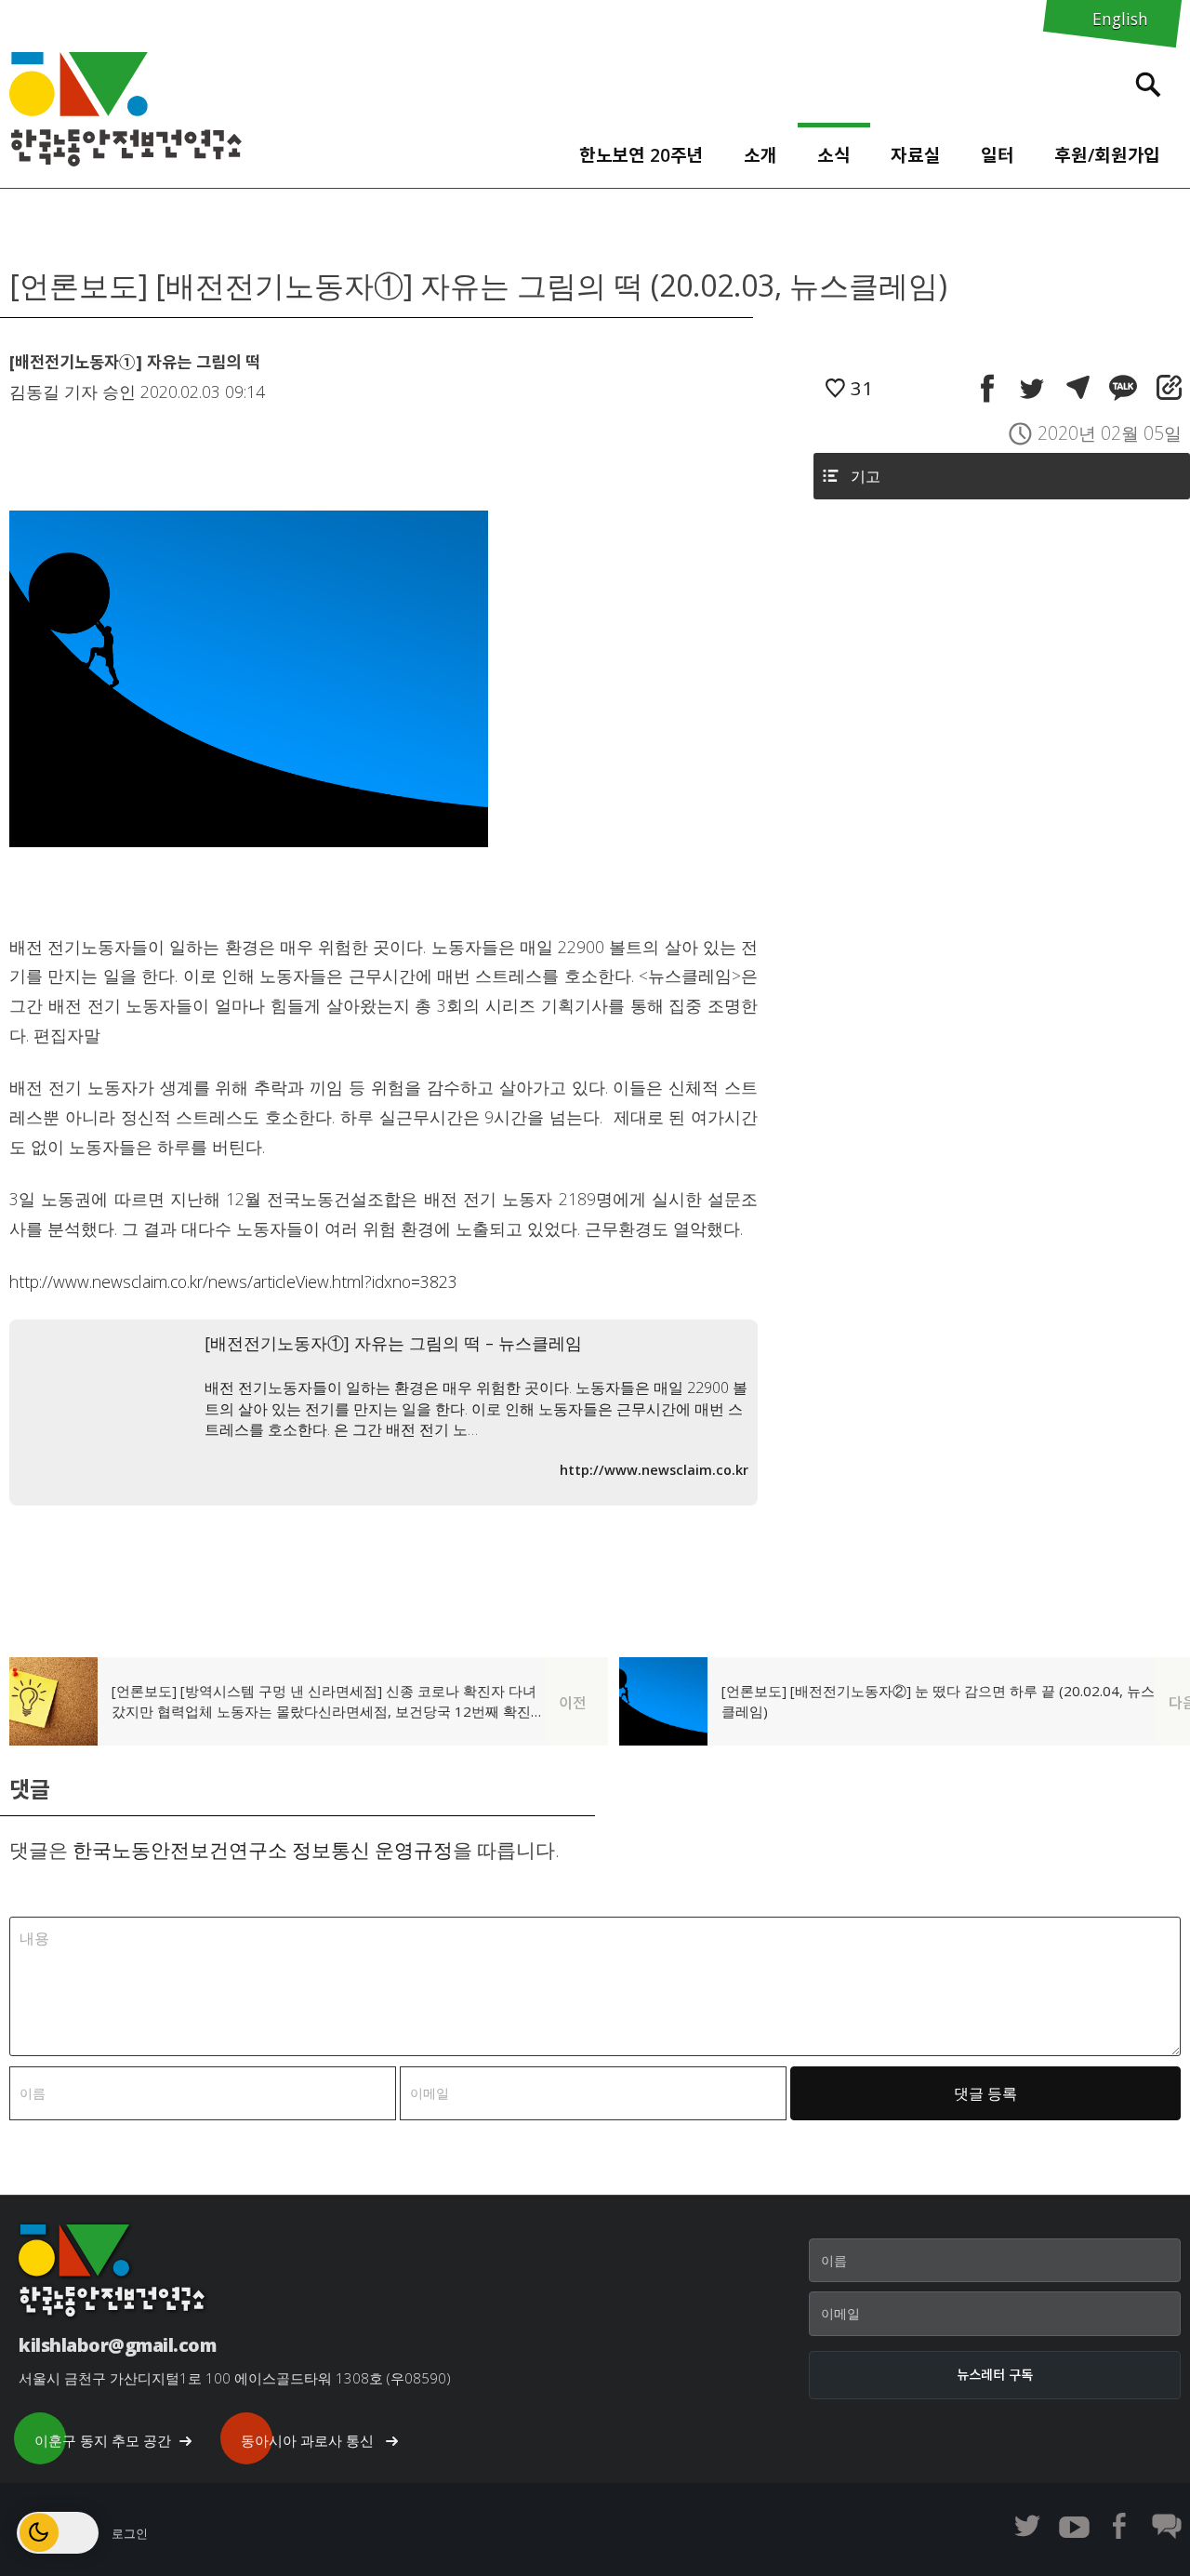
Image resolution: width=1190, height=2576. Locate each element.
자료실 (916, 155)
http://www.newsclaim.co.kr (654, 1470)
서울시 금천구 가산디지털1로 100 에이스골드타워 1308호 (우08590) (235, 2378)
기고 (866, 476)
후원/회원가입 (1107, 155)
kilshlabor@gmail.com (117, 2345)
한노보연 (126, 109)
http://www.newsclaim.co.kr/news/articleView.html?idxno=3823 (233, 1281)
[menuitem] (641, 151)
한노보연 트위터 (1027, 2526)
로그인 (130, 2533)
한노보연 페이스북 (1120, 2526)
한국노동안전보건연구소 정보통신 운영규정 (263, 1850)
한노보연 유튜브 (1074, 2526)
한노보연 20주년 (641, 155)
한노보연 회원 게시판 (1167, 2526)
